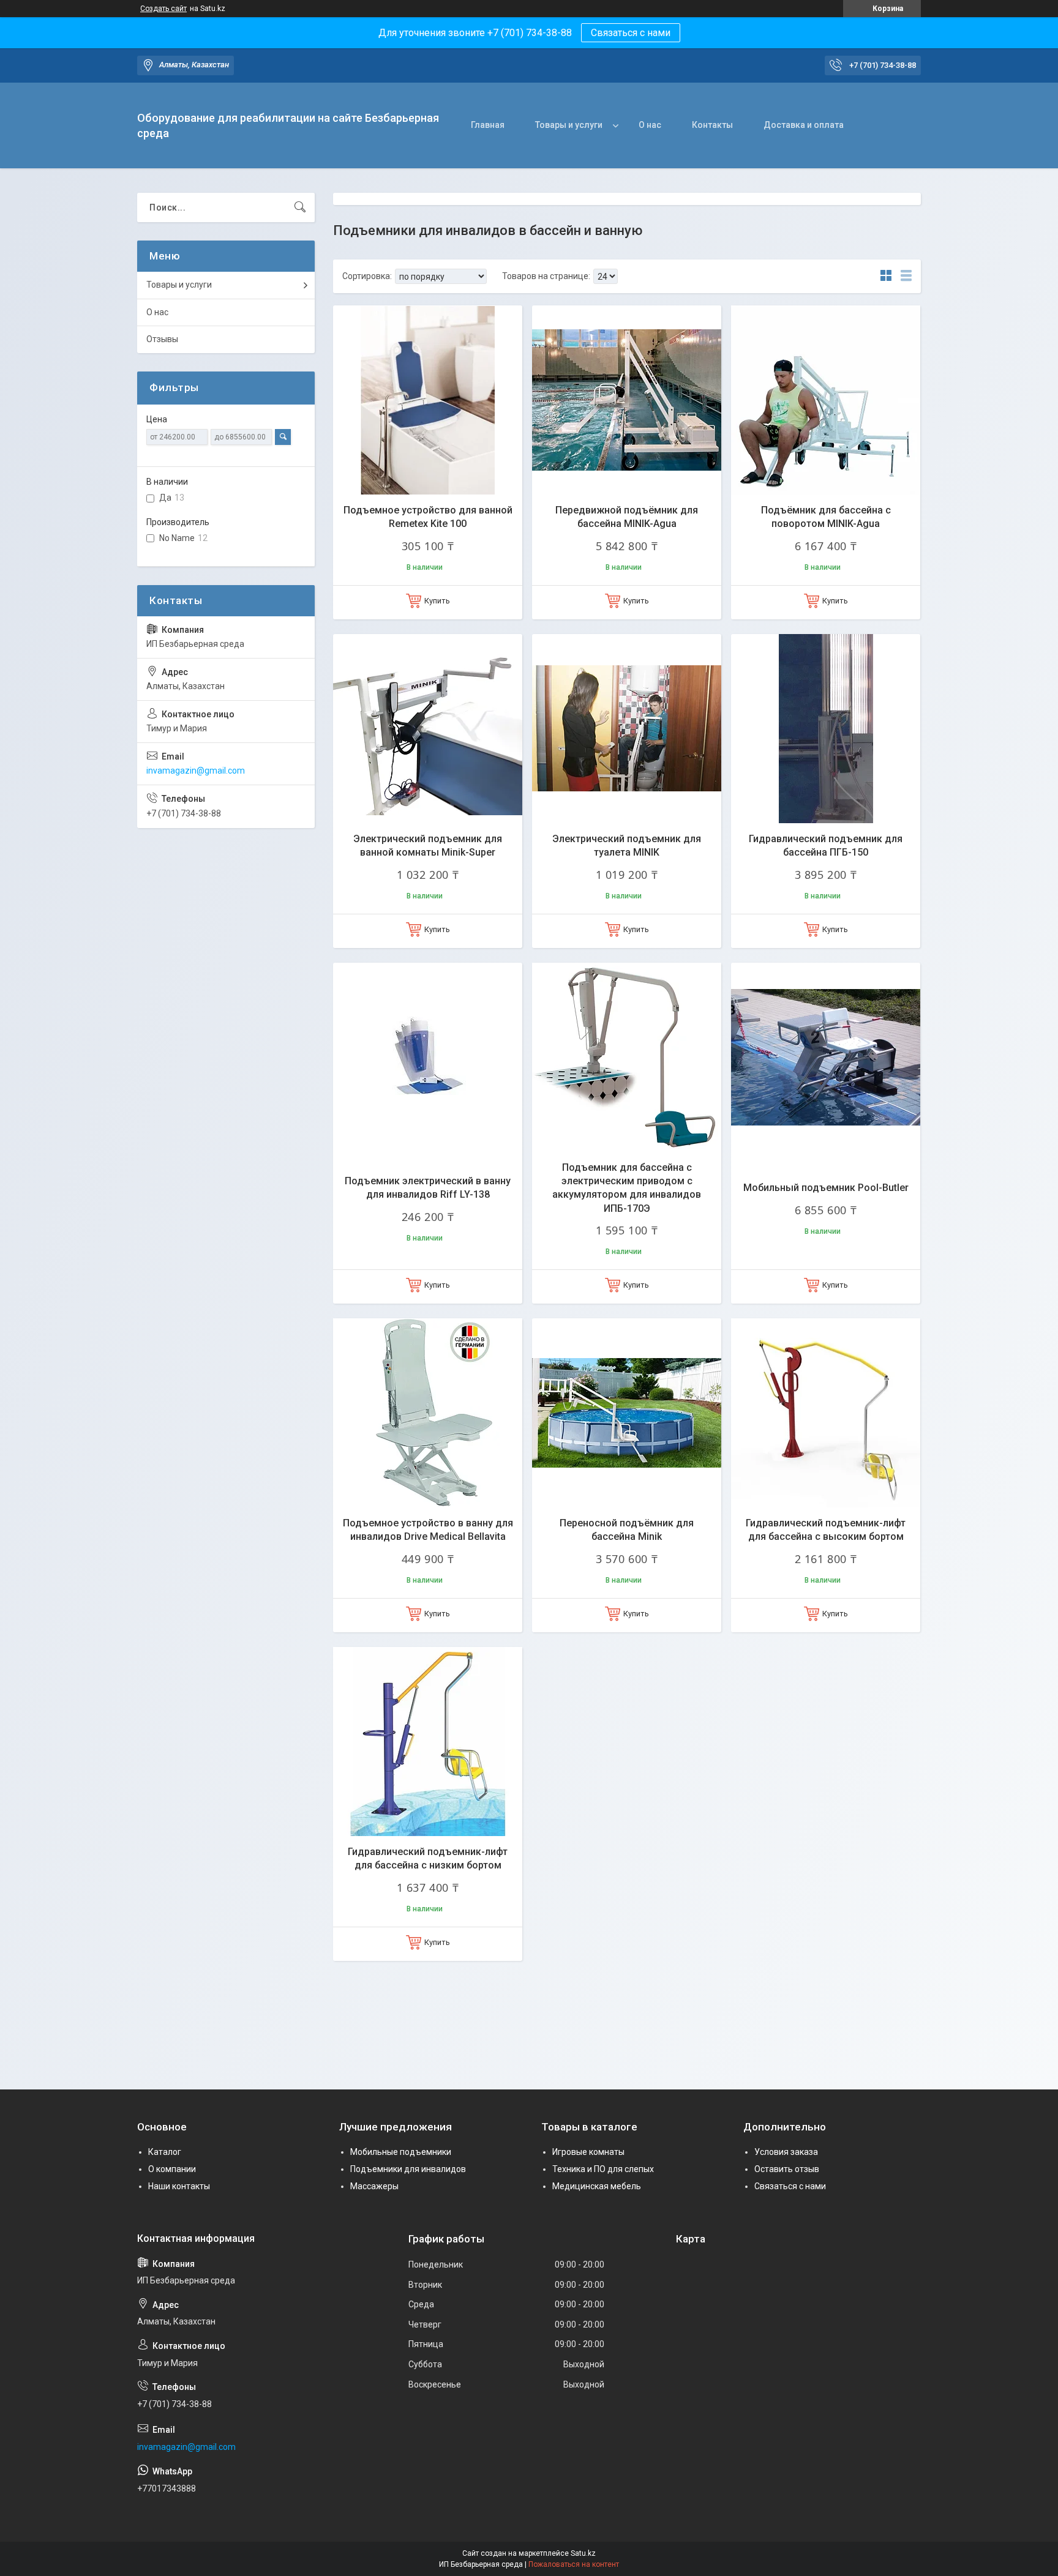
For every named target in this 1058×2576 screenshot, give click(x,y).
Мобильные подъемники (401, 2152)
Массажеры (374, 2186)
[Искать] (300, 207)
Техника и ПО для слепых (603, 2169)
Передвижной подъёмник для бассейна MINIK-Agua (627, 517)
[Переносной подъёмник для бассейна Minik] (627, 1413)
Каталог (165, 2152)
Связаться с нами (631, 33)
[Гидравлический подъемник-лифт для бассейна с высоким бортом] (826, 1413)
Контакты (712, 125)
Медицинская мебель (597, 2186)
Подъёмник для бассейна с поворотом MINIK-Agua (826, 517)
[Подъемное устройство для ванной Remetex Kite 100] (428, 400)
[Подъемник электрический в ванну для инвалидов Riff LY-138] (428, 1057)
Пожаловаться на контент (574, 2564)
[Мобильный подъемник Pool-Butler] (826, 1057)
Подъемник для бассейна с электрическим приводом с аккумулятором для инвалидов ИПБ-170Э (627, 1188)
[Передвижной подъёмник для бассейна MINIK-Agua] (627, 400)
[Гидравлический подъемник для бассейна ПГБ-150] (826, 729)
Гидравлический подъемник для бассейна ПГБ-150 (826, 846)
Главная (488, 125)
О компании (172, 2169)
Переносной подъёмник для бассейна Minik (627, 1530)
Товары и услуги (569, 125)
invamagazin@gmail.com (196, 771)
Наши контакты (179, 2186)
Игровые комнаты (588, 2152)
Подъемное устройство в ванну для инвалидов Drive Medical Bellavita (428, 1530)
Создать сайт (163, 9)
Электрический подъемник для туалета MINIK (627, 846)
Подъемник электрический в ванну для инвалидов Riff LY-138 (428, 1188)
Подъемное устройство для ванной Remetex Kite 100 (428, 517)
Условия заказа (786, 2152)
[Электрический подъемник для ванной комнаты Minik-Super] (428, 729)
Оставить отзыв (787, 2169)
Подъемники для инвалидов (408, 2169)
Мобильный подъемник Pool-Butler (826, 1188)
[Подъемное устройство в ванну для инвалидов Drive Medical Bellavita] (428, 1413)
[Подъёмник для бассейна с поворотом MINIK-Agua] (826, 400)
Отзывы (162, 339)
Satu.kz (583, 2553)
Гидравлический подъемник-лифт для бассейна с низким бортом (428, 1858)
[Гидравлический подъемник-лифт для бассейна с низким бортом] (428, 1742)
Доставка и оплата (804, 125)
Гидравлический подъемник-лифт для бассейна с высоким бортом (826, 1530)
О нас (650, 125)
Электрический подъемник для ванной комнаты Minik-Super (428, 846)
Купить (437, 601)
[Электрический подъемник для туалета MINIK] (627, 729)
